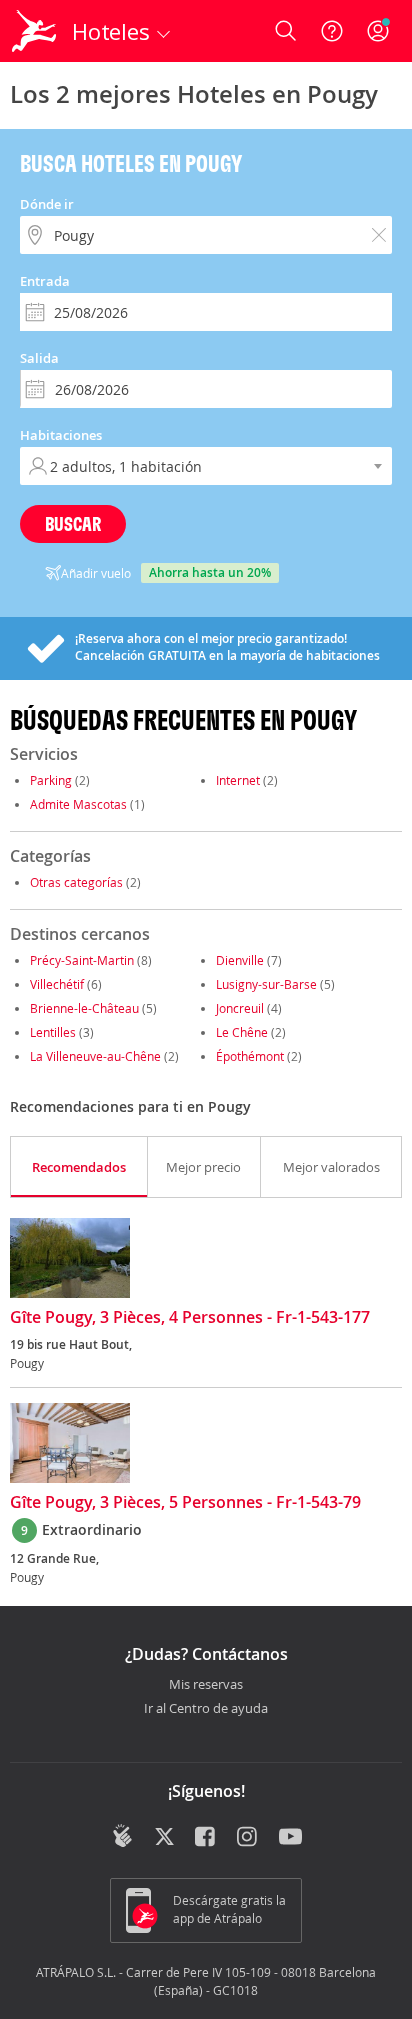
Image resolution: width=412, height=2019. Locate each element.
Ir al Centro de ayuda (206, 1709)
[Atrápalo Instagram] (248, 1838)
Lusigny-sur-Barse (266, 984)
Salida (39, 358)
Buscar (73, 523)
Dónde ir (47, 204)
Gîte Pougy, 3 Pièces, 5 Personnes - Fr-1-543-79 (185, 1503)
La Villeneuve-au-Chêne (95, 1056)
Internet (238, 780)
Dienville (240, 960)
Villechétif (57, 984)
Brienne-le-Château (84, 1008)
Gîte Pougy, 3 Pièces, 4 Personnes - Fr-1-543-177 (190, 1318)
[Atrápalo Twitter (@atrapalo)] (164, 1838)
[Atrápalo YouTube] (290, 1838)
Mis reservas (206, 1685)
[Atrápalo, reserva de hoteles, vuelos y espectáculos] (34, 31)
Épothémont (250, 1056)
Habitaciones (61, 435)
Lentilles (53, 1032)
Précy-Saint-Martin (82, 960)
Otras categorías (76, 882)
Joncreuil (240, 1008)
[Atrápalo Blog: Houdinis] (122, 1836)
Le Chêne (242, 1032)
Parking (51, 780)
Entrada (45, 281)
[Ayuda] (332, 31)
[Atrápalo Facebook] (206, 1838)
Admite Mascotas (78, 804)
